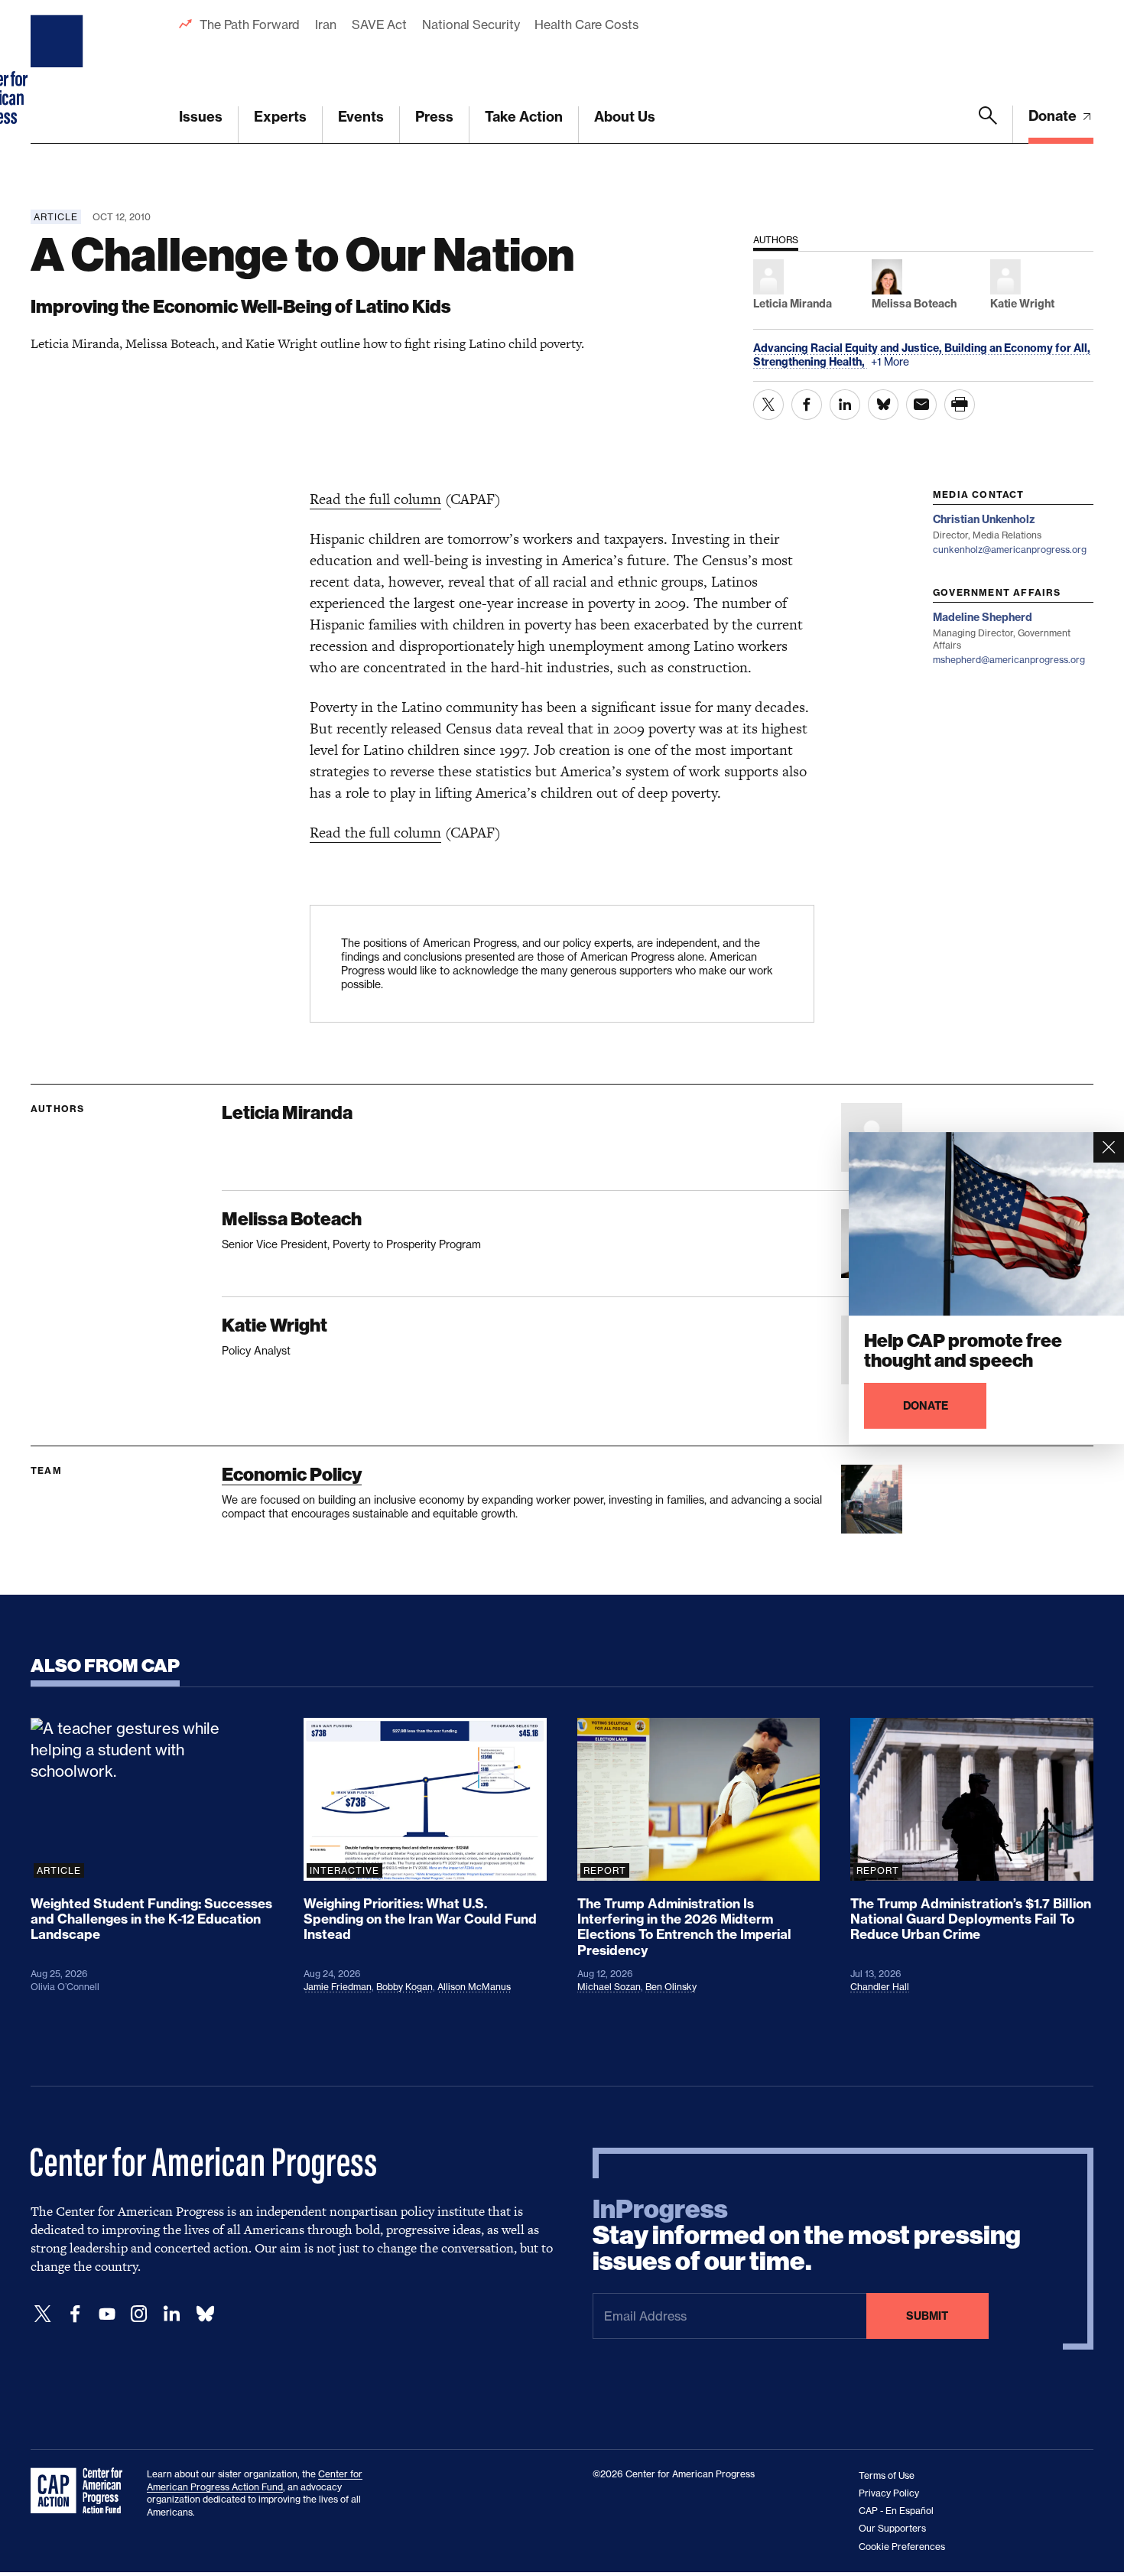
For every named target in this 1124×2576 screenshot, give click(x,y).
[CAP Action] (81, 2491)
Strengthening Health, (810, 362)
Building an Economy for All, (1017, 348)
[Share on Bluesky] (883, 405)
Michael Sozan (609, 1987)
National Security (471, 24)
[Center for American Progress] (59, 72)
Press (434, 117)
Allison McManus (474, 1987)
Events (361, 117)
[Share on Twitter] (768, 405)
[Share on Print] (960, 405)
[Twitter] (43, 2314)
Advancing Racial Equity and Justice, (849, 348)
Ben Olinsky (671, 1987)
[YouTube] (107, 2314)
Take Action (524, 117)
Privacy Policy (889, 2493)
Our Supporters (892, 2528)
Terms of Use (887, 2475)
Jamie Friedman (338, 1987)
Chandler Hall (880, 1987)
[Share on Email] (921, 405)
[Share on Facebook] (807, 405)
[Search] (988, 125)
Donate (1054, 116)
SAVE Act (379, 24)
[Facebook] (75, 2314)
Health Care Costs (586, 24)
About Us (625, 117)
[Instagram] (139, 2314)
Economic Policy (292, 1474)
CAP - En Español (896, 2511)
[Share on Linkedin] (845, 405)
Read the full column (375, 499)
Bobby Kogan (404, 1987)
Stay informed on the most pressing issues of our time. (807, 2236)
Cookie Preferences (902, 2547)
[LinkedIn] (171, 2314)
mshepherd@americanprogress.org (1009, 660)
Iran (326, 24)
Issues (201, 117)
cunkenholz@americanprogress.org (1010, 550)
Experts (280, 117)
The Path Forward (250, 24)
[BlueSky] (205, 2314)
